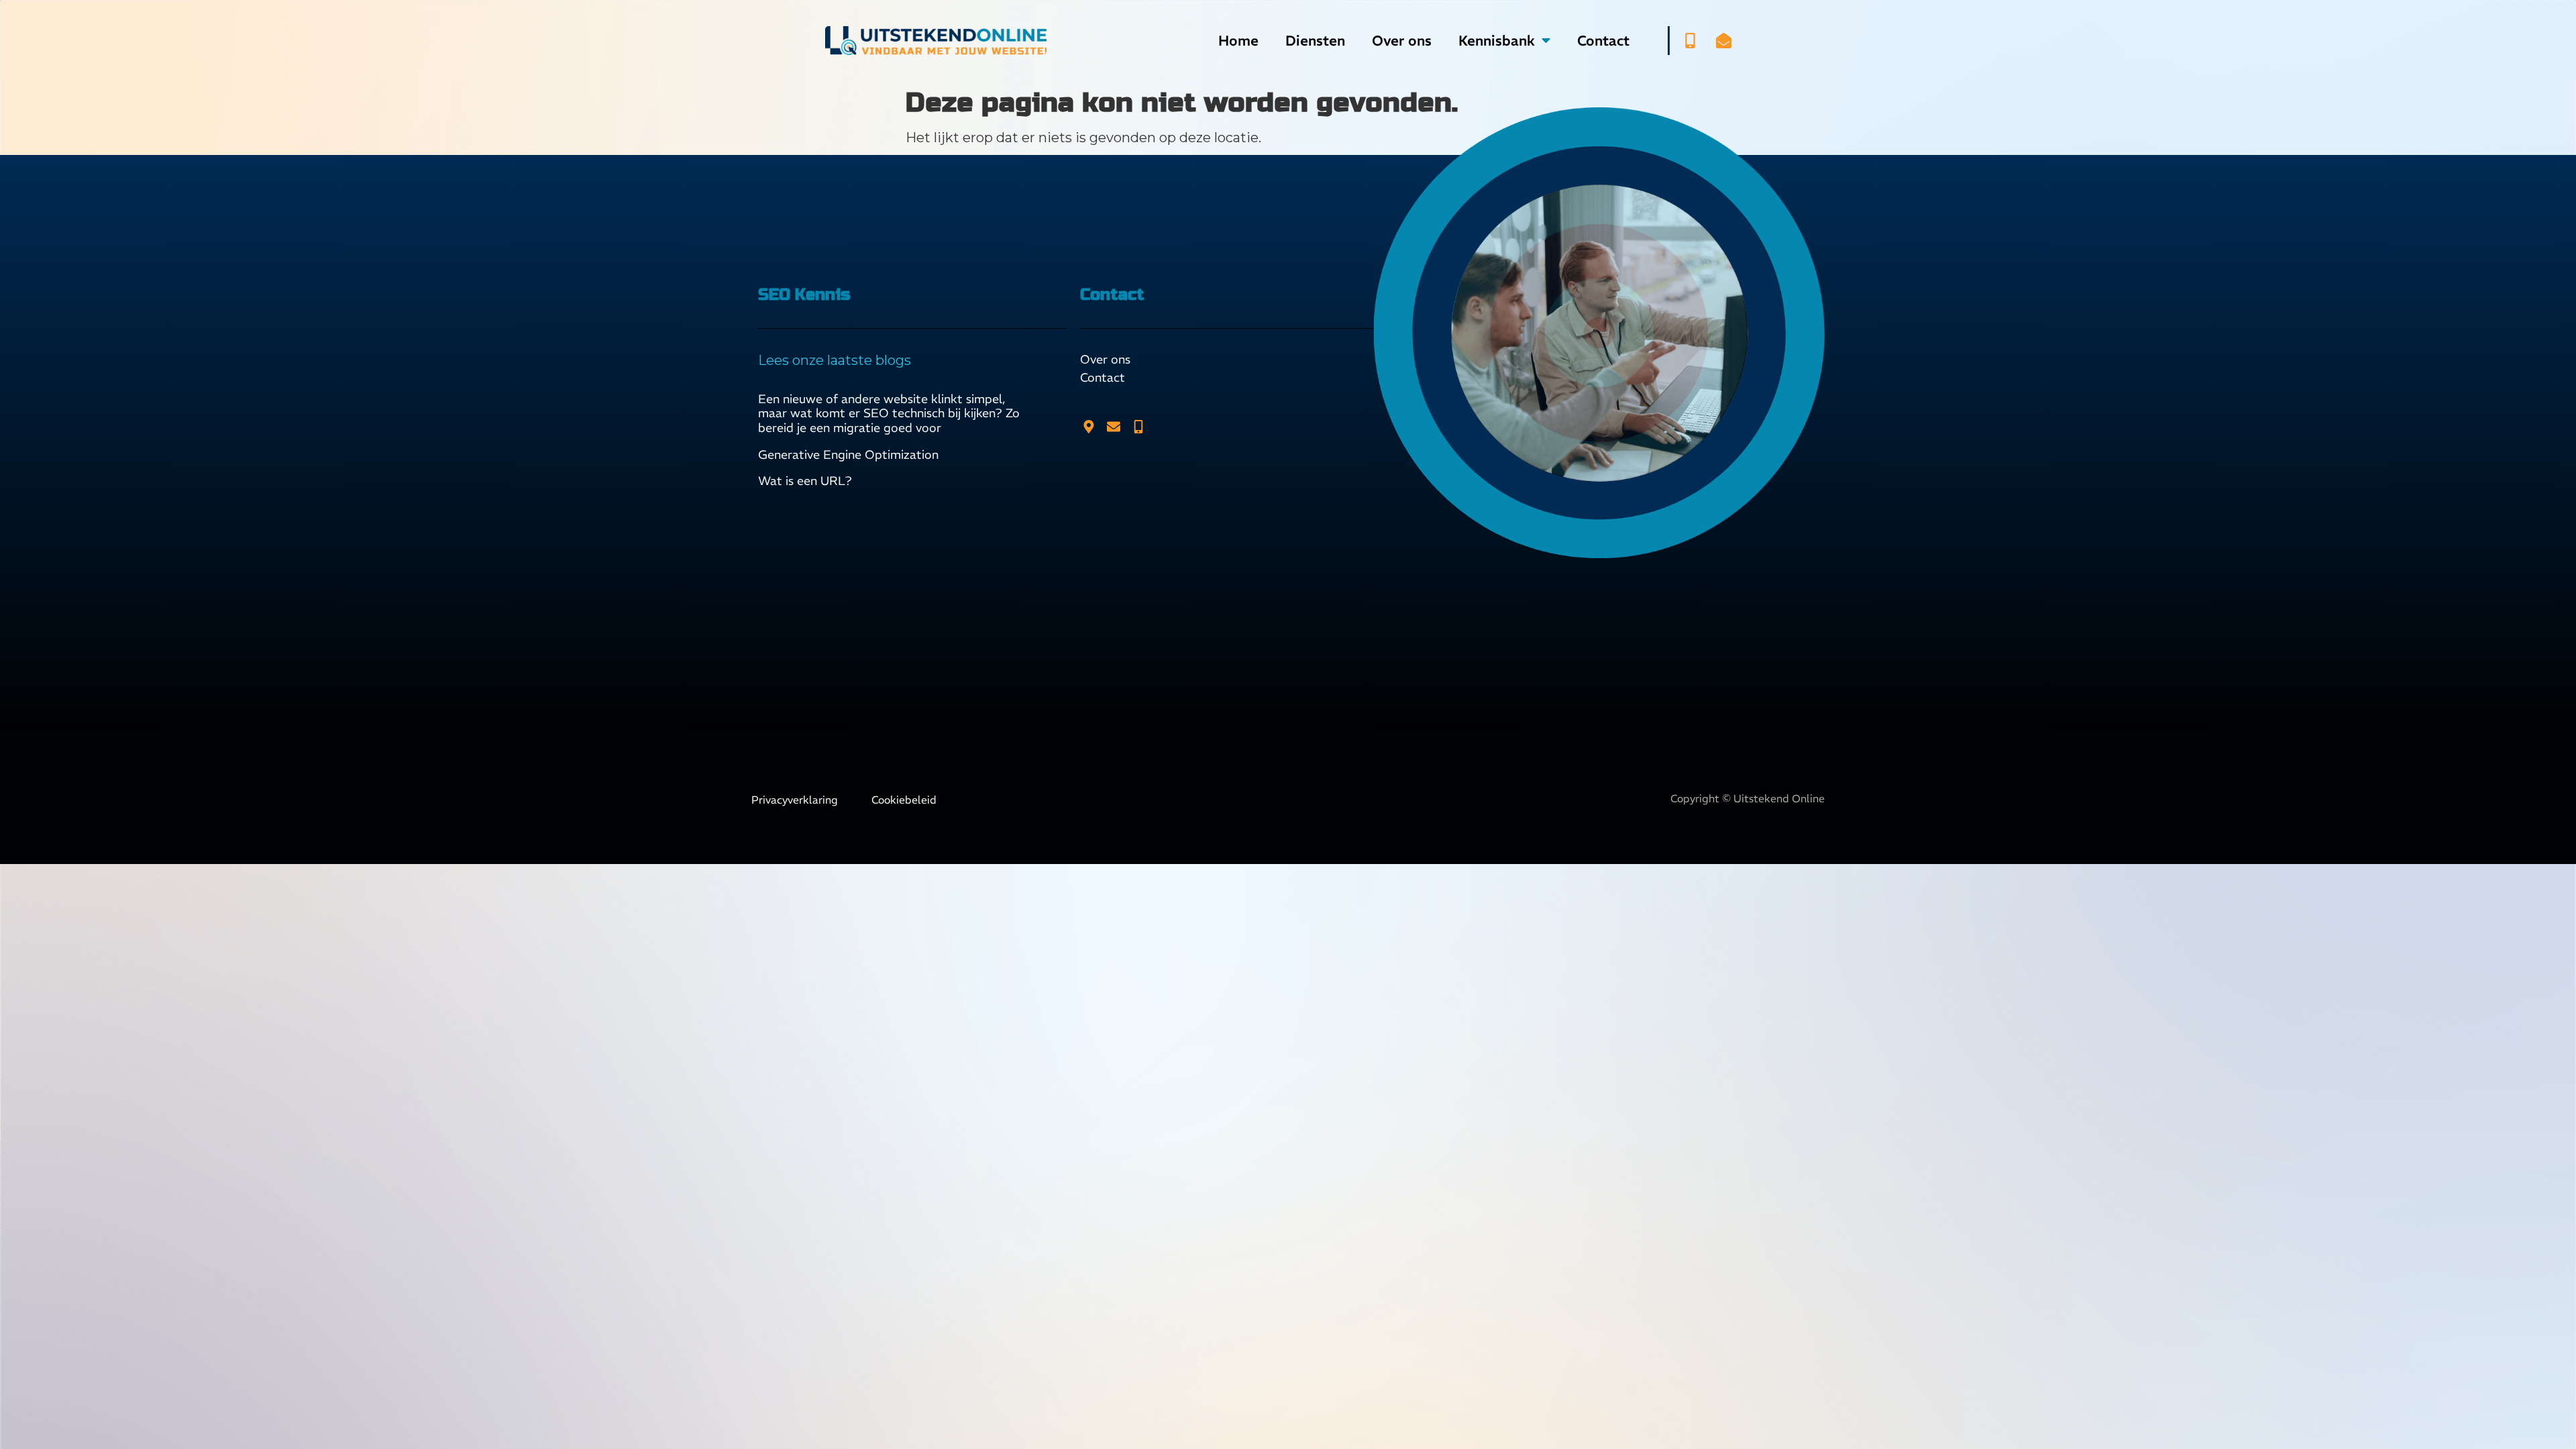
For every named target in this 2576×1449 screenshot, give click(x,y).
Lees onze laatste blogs (835, 360)
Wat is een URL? (805, 481)
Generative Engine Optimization (848, 454)
